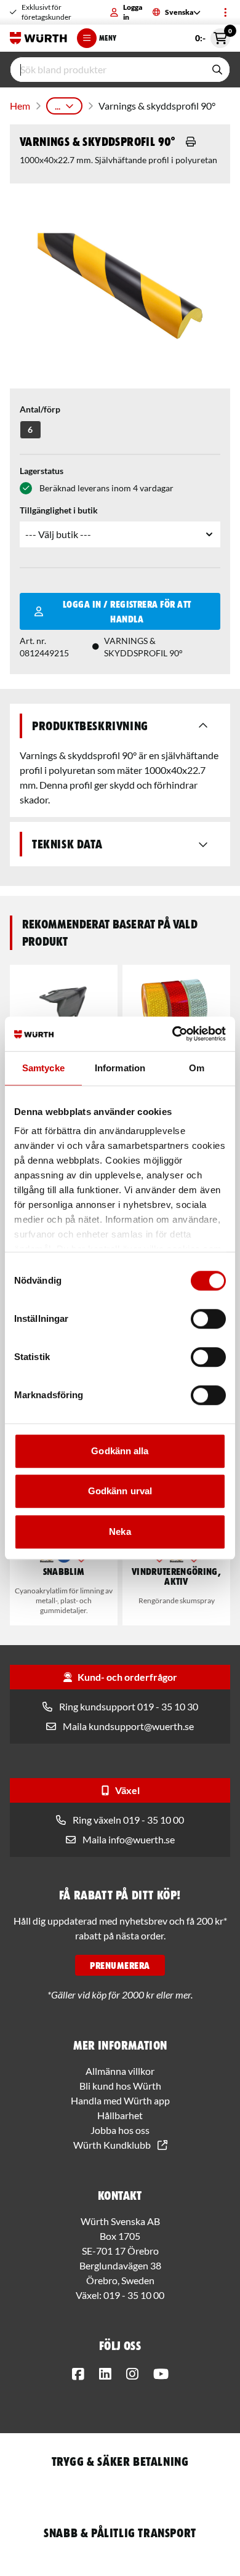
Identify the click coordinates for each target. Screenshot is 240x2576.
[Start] (38, 38)
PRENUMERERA (120, 1965)
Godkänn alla (120, 1451)
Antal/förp (40, 409)
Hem (20, 106)
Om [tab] (197, 1068)
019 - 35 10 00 (134, 2295)
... (58, 106)
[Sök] (217, 70)
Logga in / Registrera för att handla (127, 611)
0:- (213, 36)
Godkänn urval (120, 1491)
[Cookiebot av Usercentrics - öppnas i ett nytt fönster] (173, 1034)
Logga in (133, 12)
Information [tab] (120, 1068)
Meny (108, 38)
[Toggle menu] (225, 12)
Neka (120, 1532)
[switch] (208, 1319)
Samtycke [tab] (43, 1068)
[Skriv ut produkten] (191, 142)
